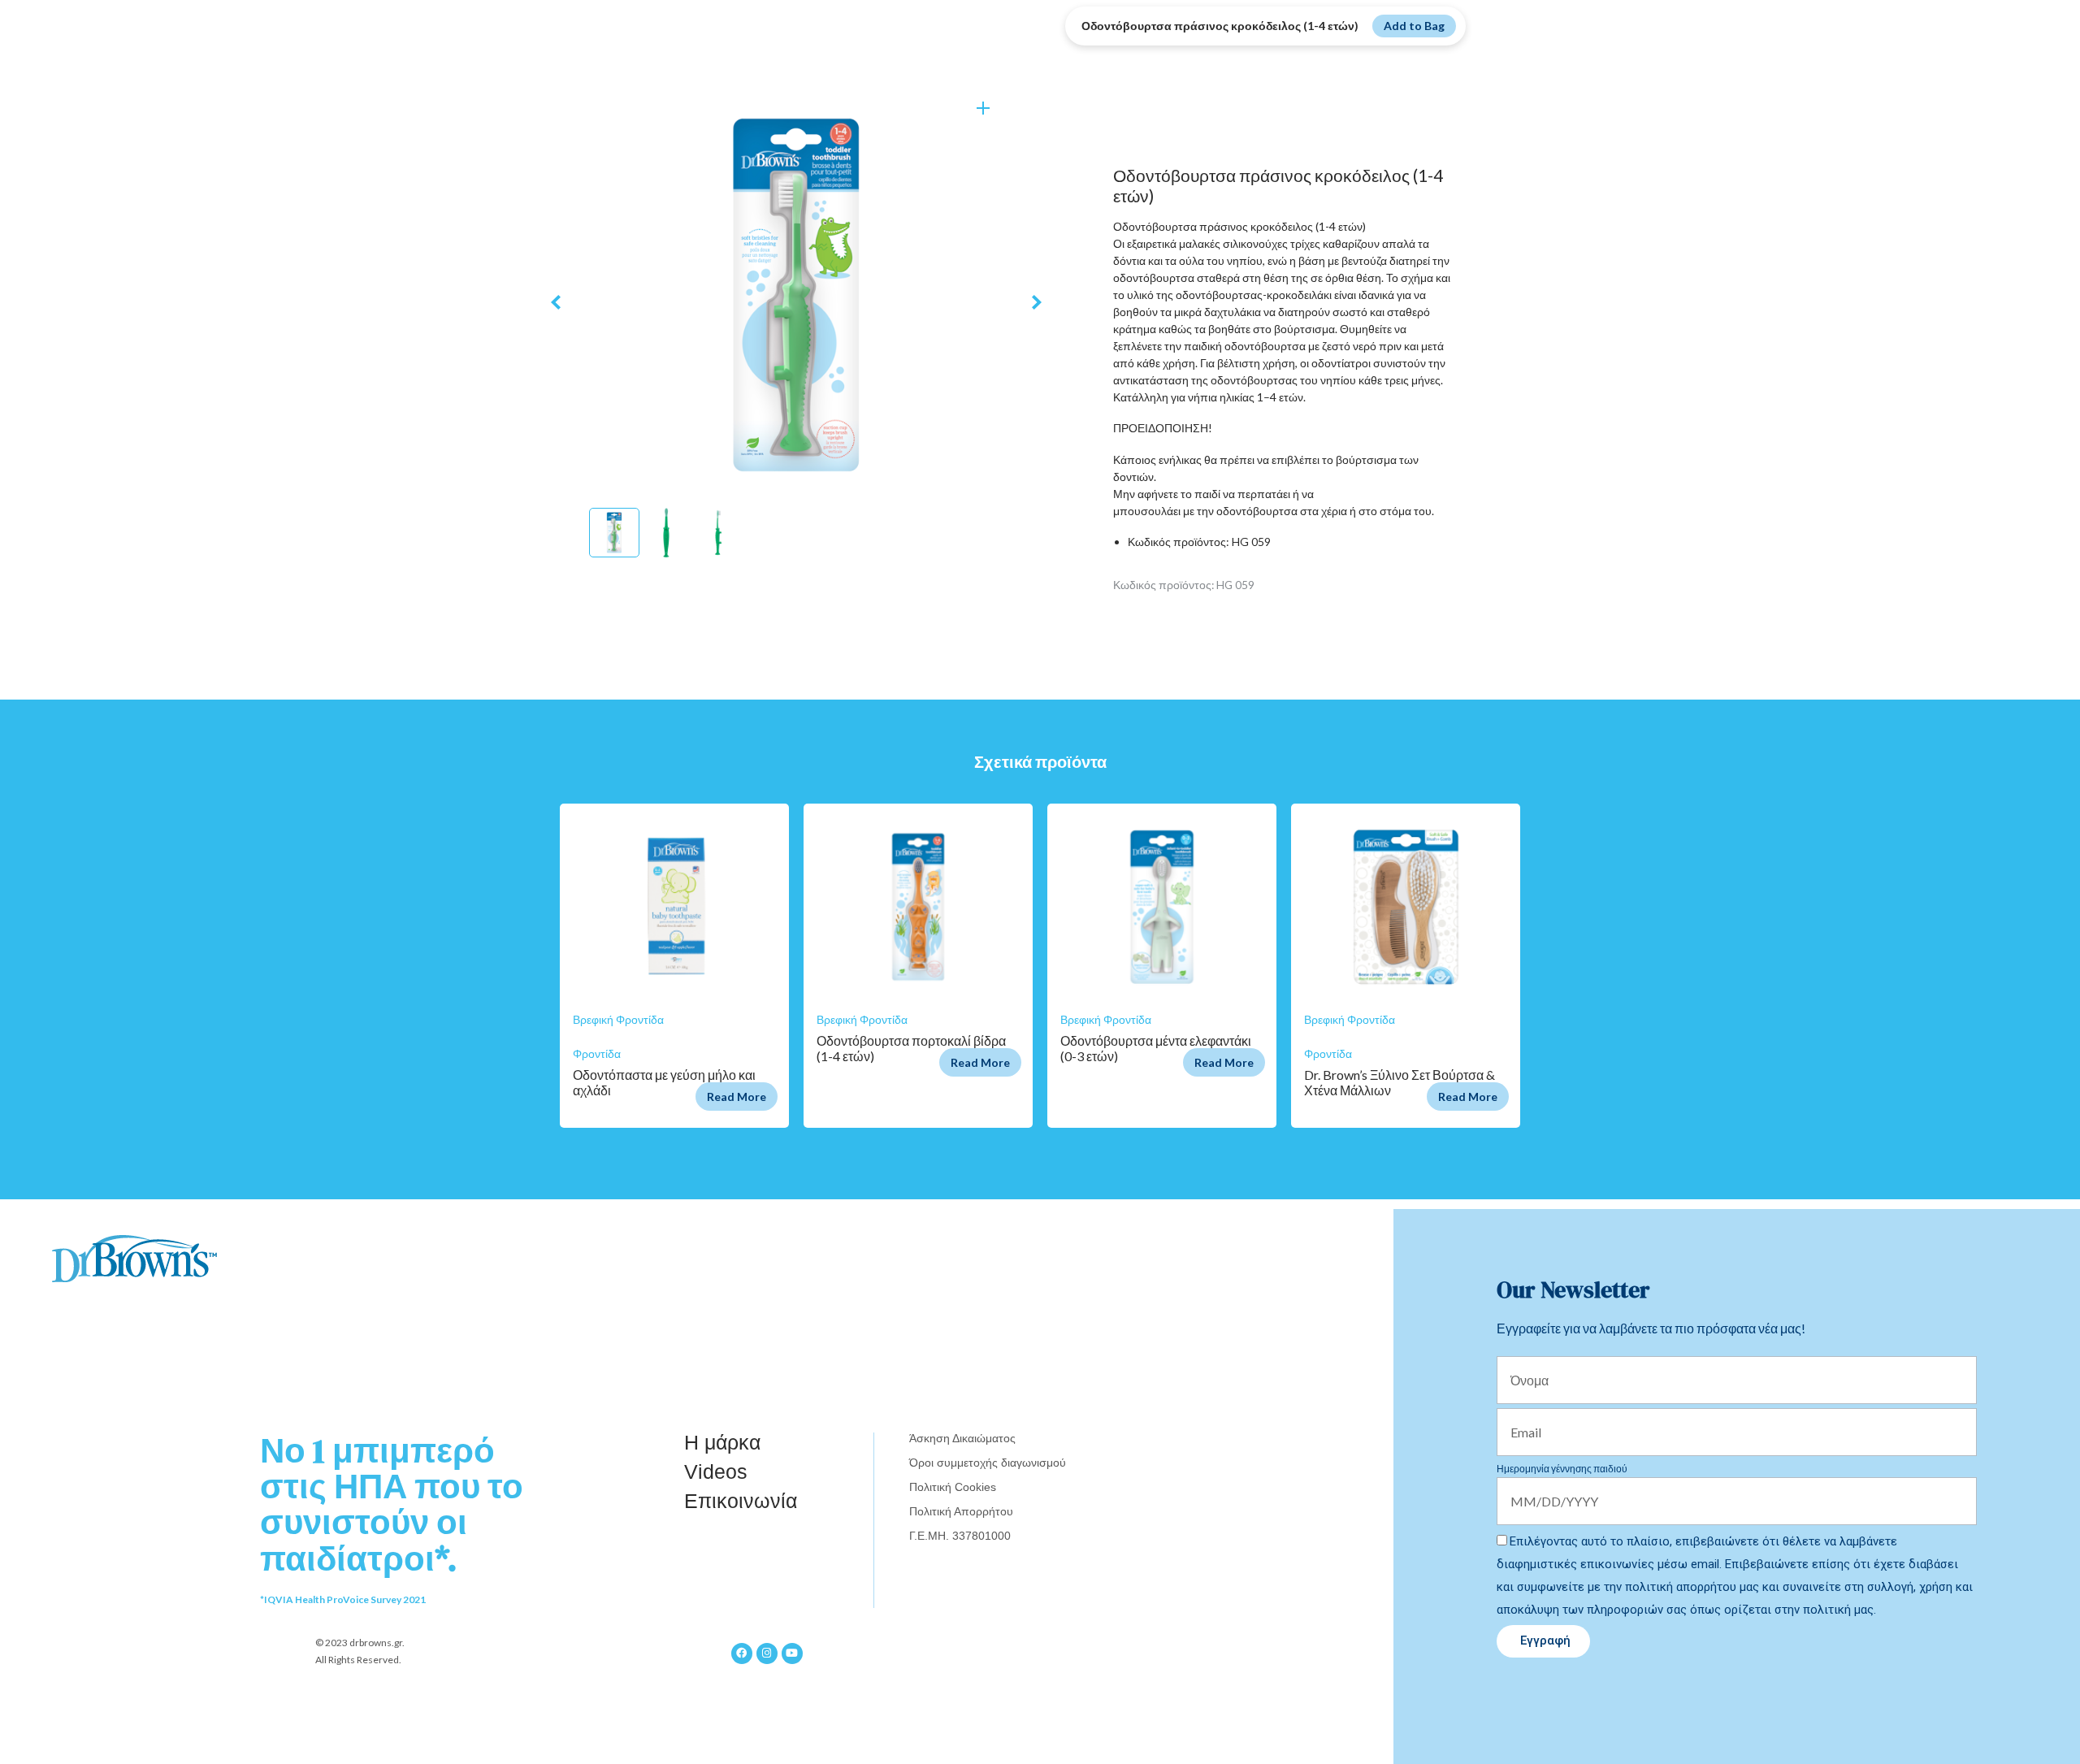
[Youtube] (792, 1653)
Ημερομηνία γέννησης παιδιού (1562, 1469)
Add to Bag (1414, 26)
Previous (556, 303)
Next (1037, 303)
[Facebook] (742, 1653)
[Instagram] (767, 1653)
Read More (737, 1097)
